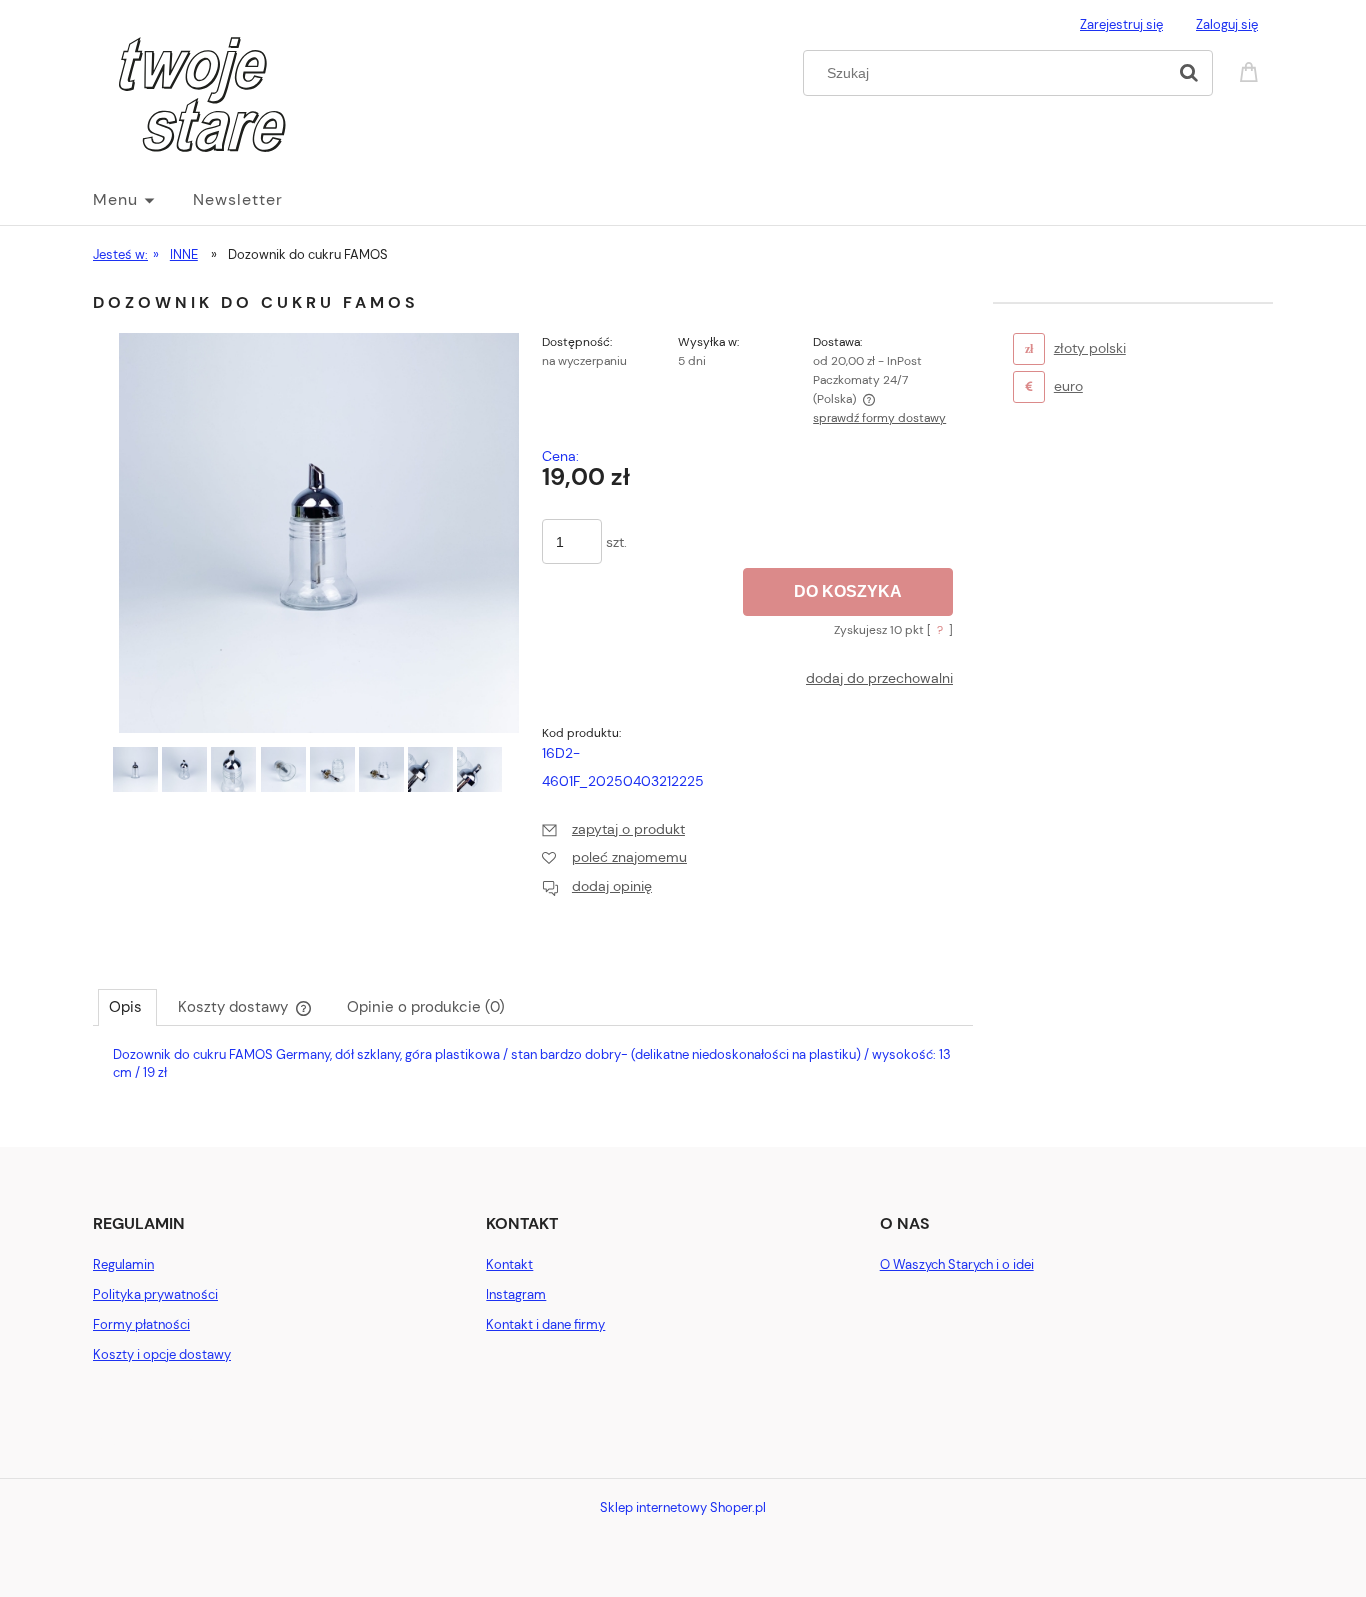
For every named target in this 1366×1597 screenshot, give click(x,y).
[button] (613, 829)
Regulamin (123, 1264)
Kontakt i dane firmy (545, 1324)
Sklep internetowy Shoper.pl (683, 1507)
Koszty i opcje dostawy (162, 1354)
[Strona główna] (190, 95)
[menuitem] (143, 200)
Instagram (516, 1294)
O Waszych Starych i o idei (957, 1264)
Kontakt (509, 1264)
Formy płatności (141, 1324)
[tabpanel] (533, 1080)
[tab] (127, 1007)
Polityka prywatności (155, 1294)
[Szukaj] (1189, 73)
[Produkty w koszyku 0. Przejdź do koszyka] (1252, 70)
